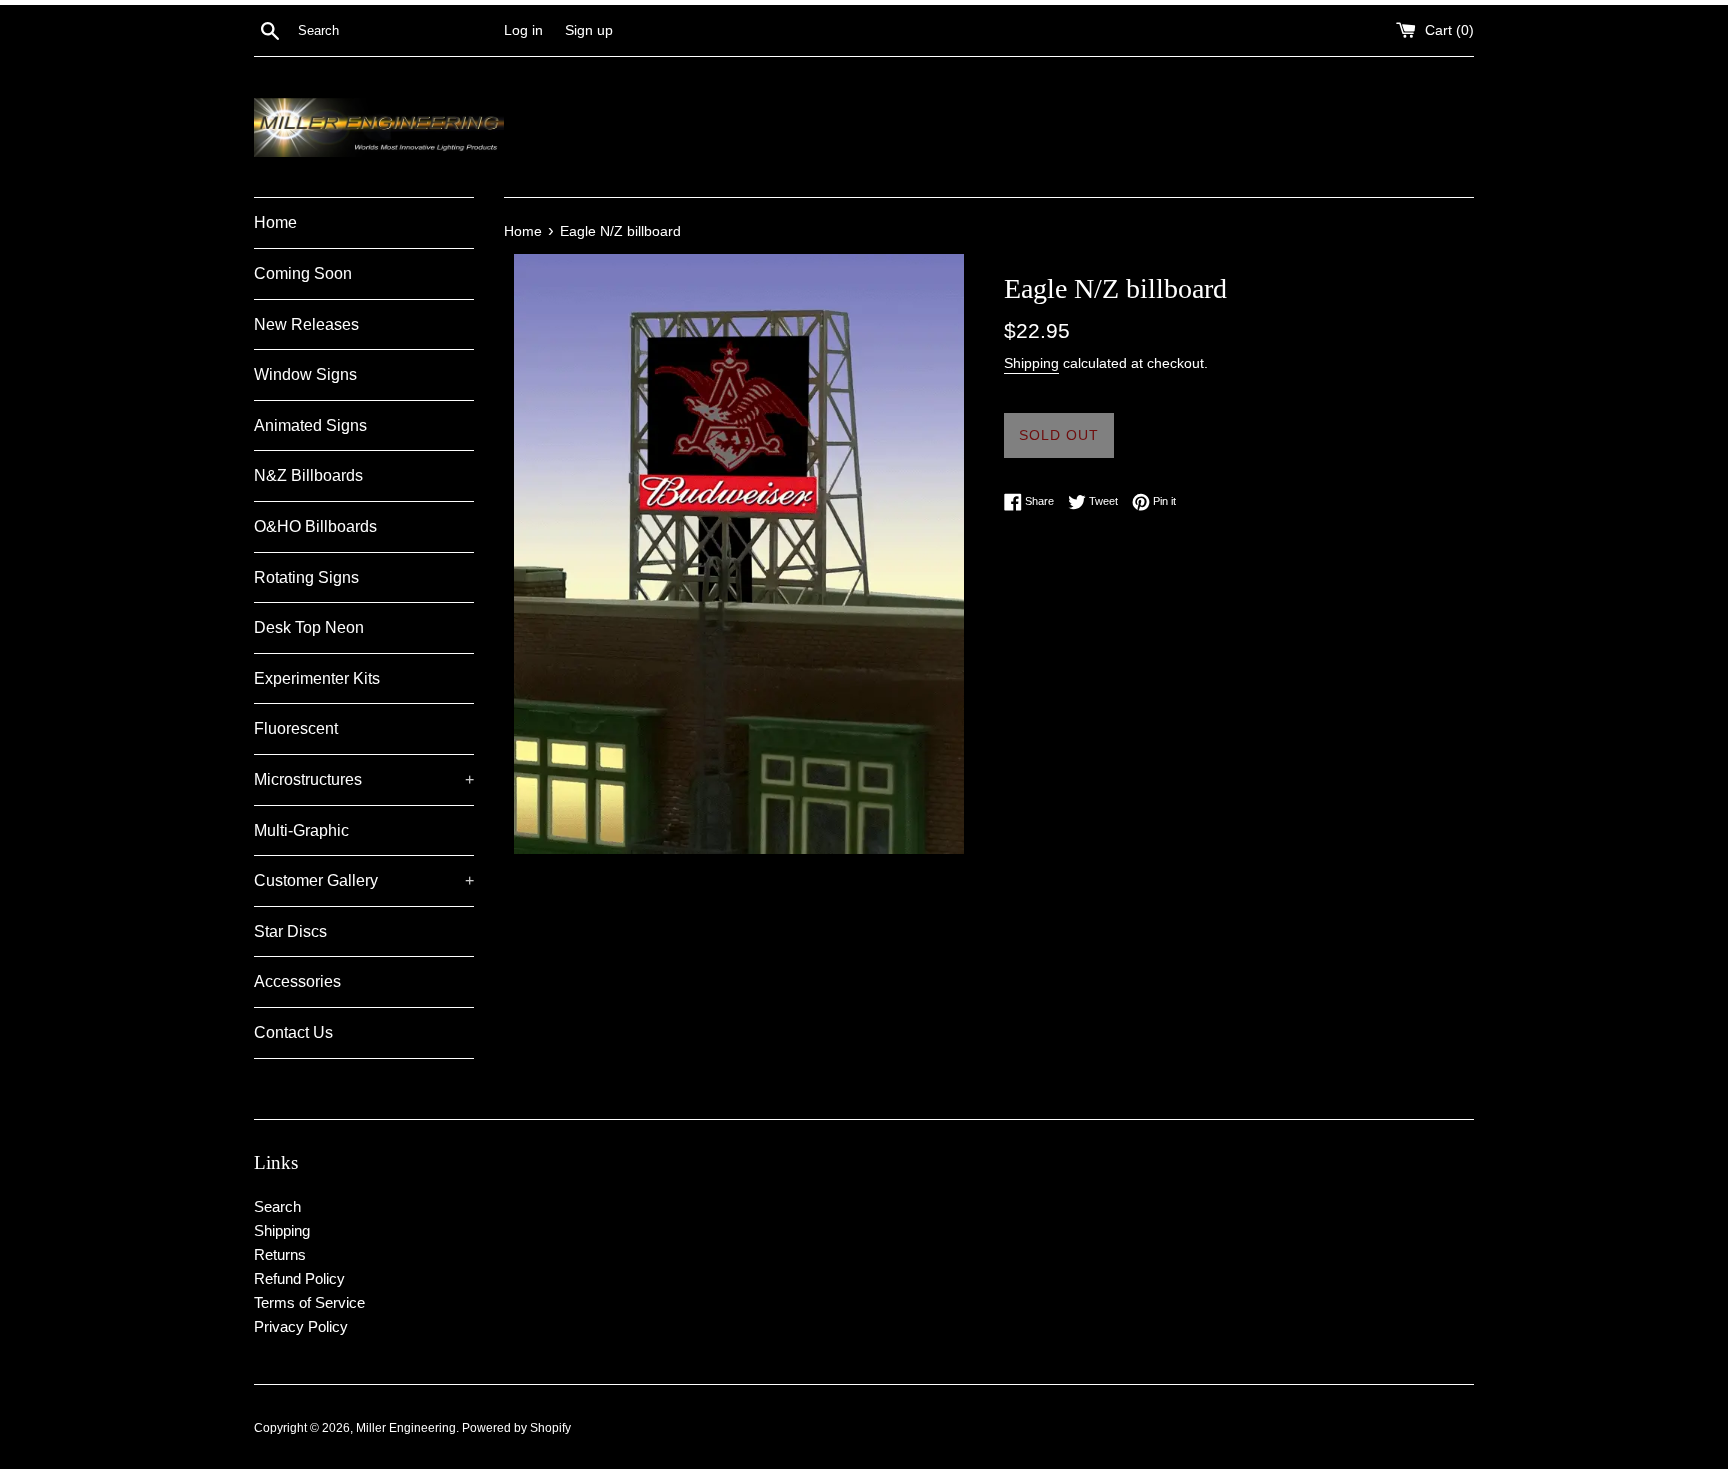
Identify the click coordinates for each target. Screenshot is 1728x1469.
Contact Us (293, 1032)
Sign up (589, 30)
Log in (523, 30)
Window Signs (305, 374)
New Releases (306, 324)
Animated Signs (310, 425)
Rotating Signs (306, 577)
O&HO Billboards (315, 526)
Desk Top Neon (309, 627)
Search (277, 1206)
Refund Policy (299, 1278)
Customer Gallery (364, 880)
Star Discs (290, 931)
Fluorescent (296, 728)
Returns (280, 1254)
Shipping (1031, 363)
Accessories (297, 981)
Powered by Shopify (516, 1428)
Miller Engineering (406, 1428)
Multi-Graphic (301, 830)
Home (275, 222)
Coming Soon (303, 273)
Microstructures (364, 779)
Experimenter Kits (317, 678)
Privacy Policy (301, 1326)
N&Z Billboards (308, 475)
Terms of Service (309, 1302)
